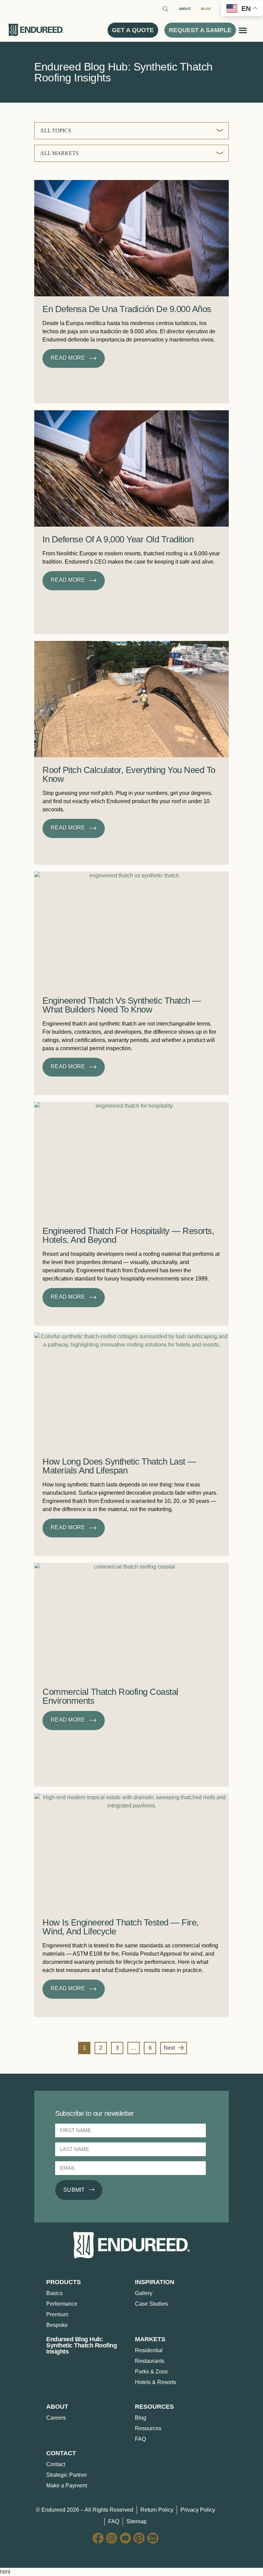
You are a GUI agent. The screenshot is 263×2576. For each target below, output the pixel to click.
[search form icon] (165, 10)
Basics (54, 2293)
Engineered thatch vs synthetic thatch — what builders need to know (122, 1005)
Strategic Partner (67, 2475)
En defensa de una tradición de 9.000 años (127, 309)
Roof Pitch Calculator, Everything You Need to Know (129, 774)
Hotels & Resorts (155, 2382)
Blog (206, 9)
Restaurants (150, 2361)
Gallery (144, 2293)
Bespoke (57, 2325)
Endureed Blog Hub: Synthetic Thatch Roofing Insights (82, 2345)
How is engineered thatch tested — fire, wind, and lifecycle (121, 1927)
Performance (62, 2304)
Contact (56, 2464)
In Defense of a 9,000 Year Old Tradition (118, 539)
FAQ (140, 2439)
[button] (243, 30)
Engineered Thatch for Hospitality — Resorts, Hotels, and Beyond (128, 1235)
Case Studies (151, 2304)
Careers (56, 2418)
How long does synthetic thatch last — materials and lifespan (119, 1466)
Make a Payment (67, 2485)
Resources (148, 2428)
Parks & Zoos (151, 2372)
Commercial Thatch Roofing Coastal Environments (110, 1696)
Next (169, 2048)
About (185, 9)
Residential (149, 2350)
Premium (57, 2314)
